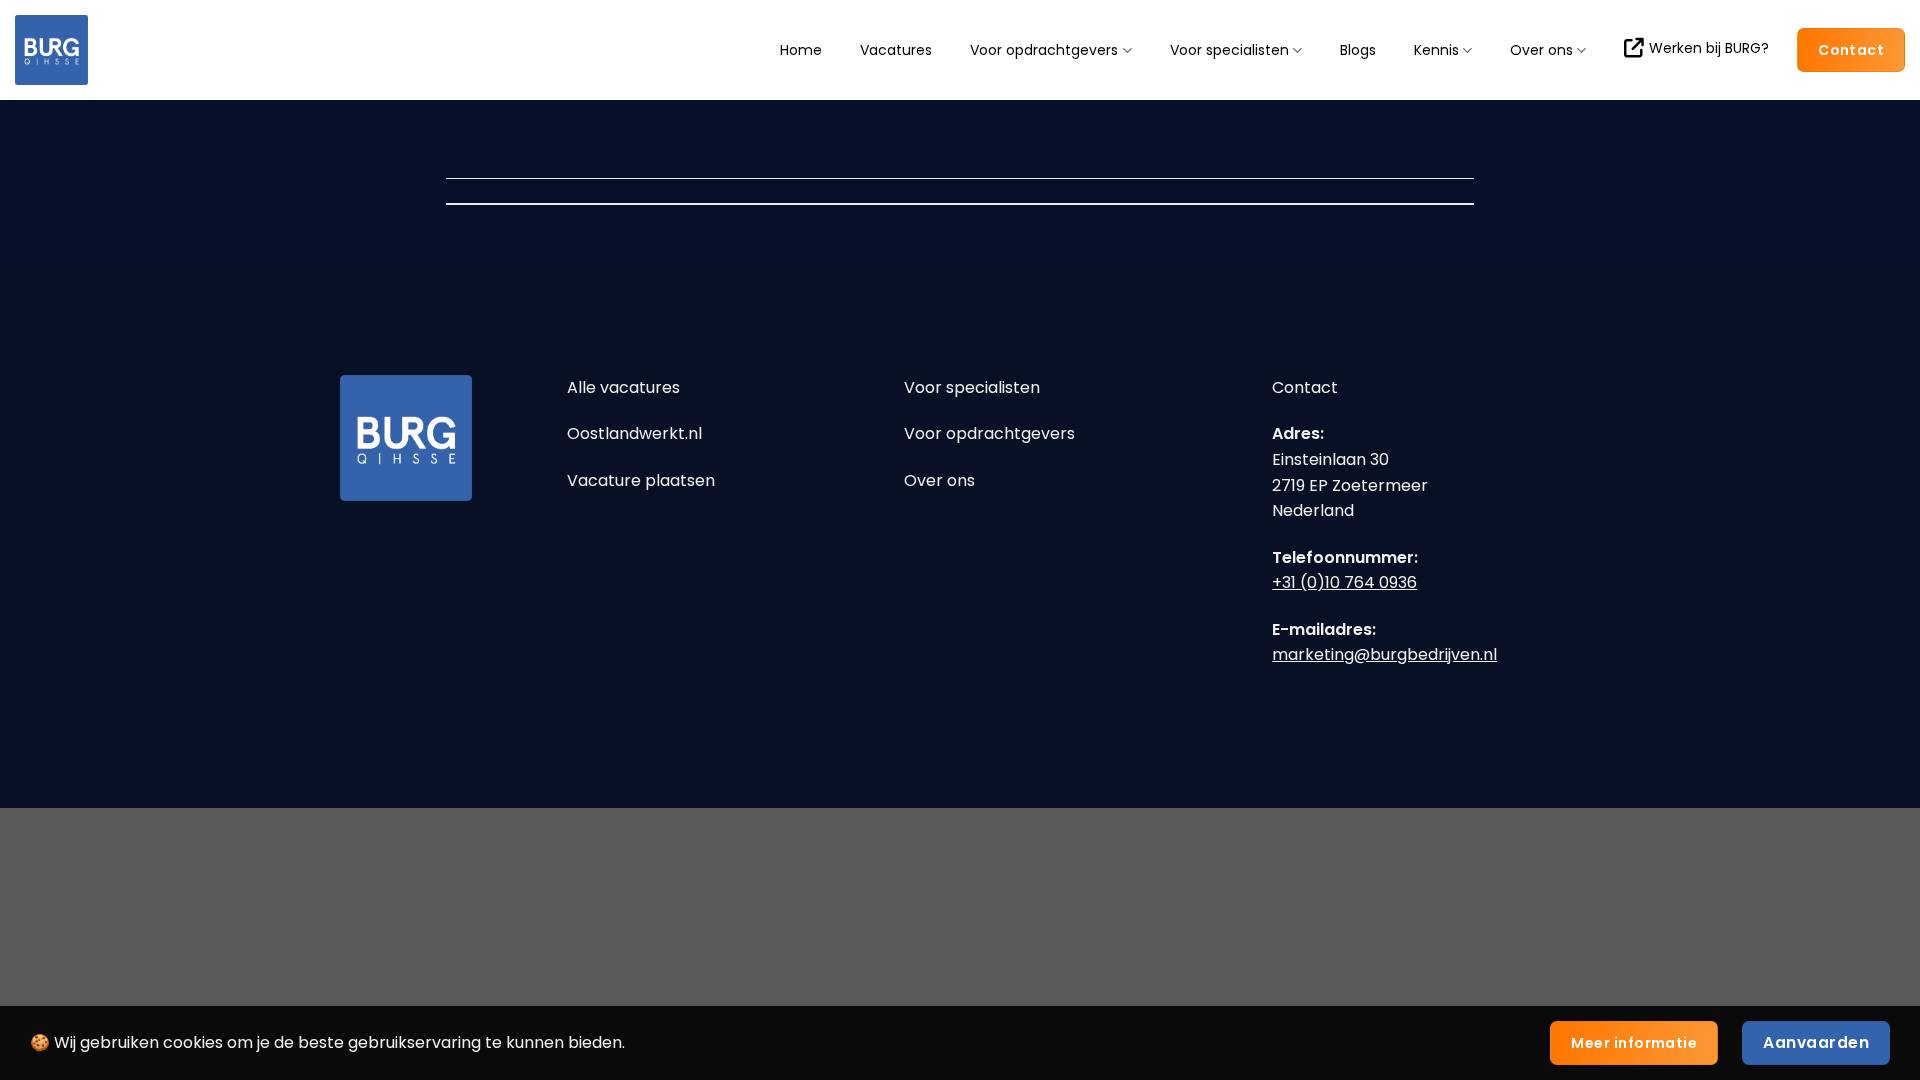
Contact (1305, 387)
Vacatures (896, 50)
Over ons (1541, 50)
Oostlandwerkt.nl (634, 433)
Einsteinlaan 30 (1330, 459)
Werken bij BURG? (1709, 48)
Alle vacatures (623, 387)
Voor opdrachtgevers (1044, 50)
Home (801, 50)
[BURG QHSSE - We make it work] (115, 50)
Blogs (1358, 50)
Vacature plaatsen (641, 480)
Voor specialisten (1229, 50)
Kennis (1436, 50)
